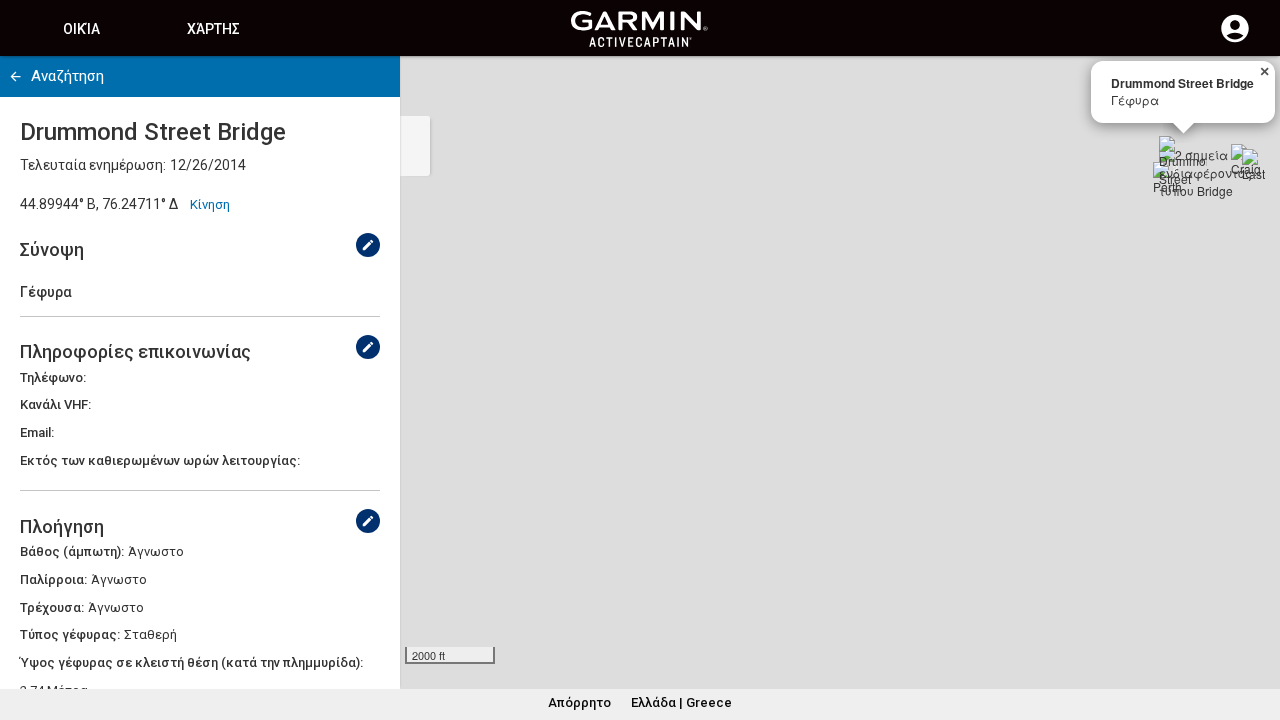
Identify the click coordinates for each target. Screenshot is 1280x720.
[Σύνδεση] (1235, 40)
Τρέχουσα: (52, 607)
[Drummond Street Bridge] (1183, 160)
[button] (1255, 629)
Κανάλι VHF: (55, 404)
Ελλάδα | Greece (681, 702)
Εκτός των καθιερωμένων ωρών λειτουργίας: (160, 460)
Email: (37, 432)
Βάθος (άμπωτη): (72, 551)
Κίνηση (210, 204)
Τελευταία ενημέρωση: (93, 165)
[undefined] (368, 245)
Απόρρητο (579, 702)
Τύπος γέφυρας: (70, 634)
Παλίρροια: (53, 579)
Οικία (81, 29)
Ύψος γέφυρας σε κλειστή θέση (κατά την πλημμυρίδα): (191, 662)
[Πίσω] (15, 76)
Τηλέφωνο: (53, 377)
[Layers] (1246, 90)
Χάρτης (213, 29)
